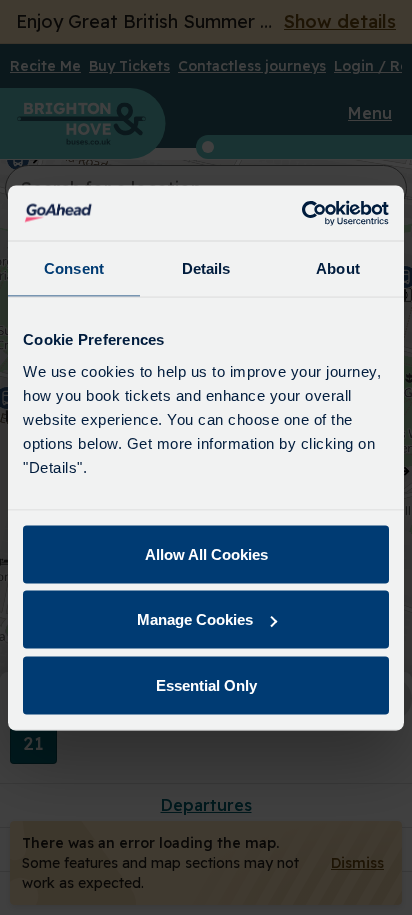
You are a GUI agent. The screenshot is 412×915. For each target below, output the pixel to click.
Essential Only (206, 684)
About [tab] (338, 268)
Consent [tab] (74, 268)
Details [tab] (206, 268)
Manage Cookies (195, 619)
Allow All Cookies (206, 553)
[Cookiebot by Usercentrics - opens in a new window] (301, 213)
